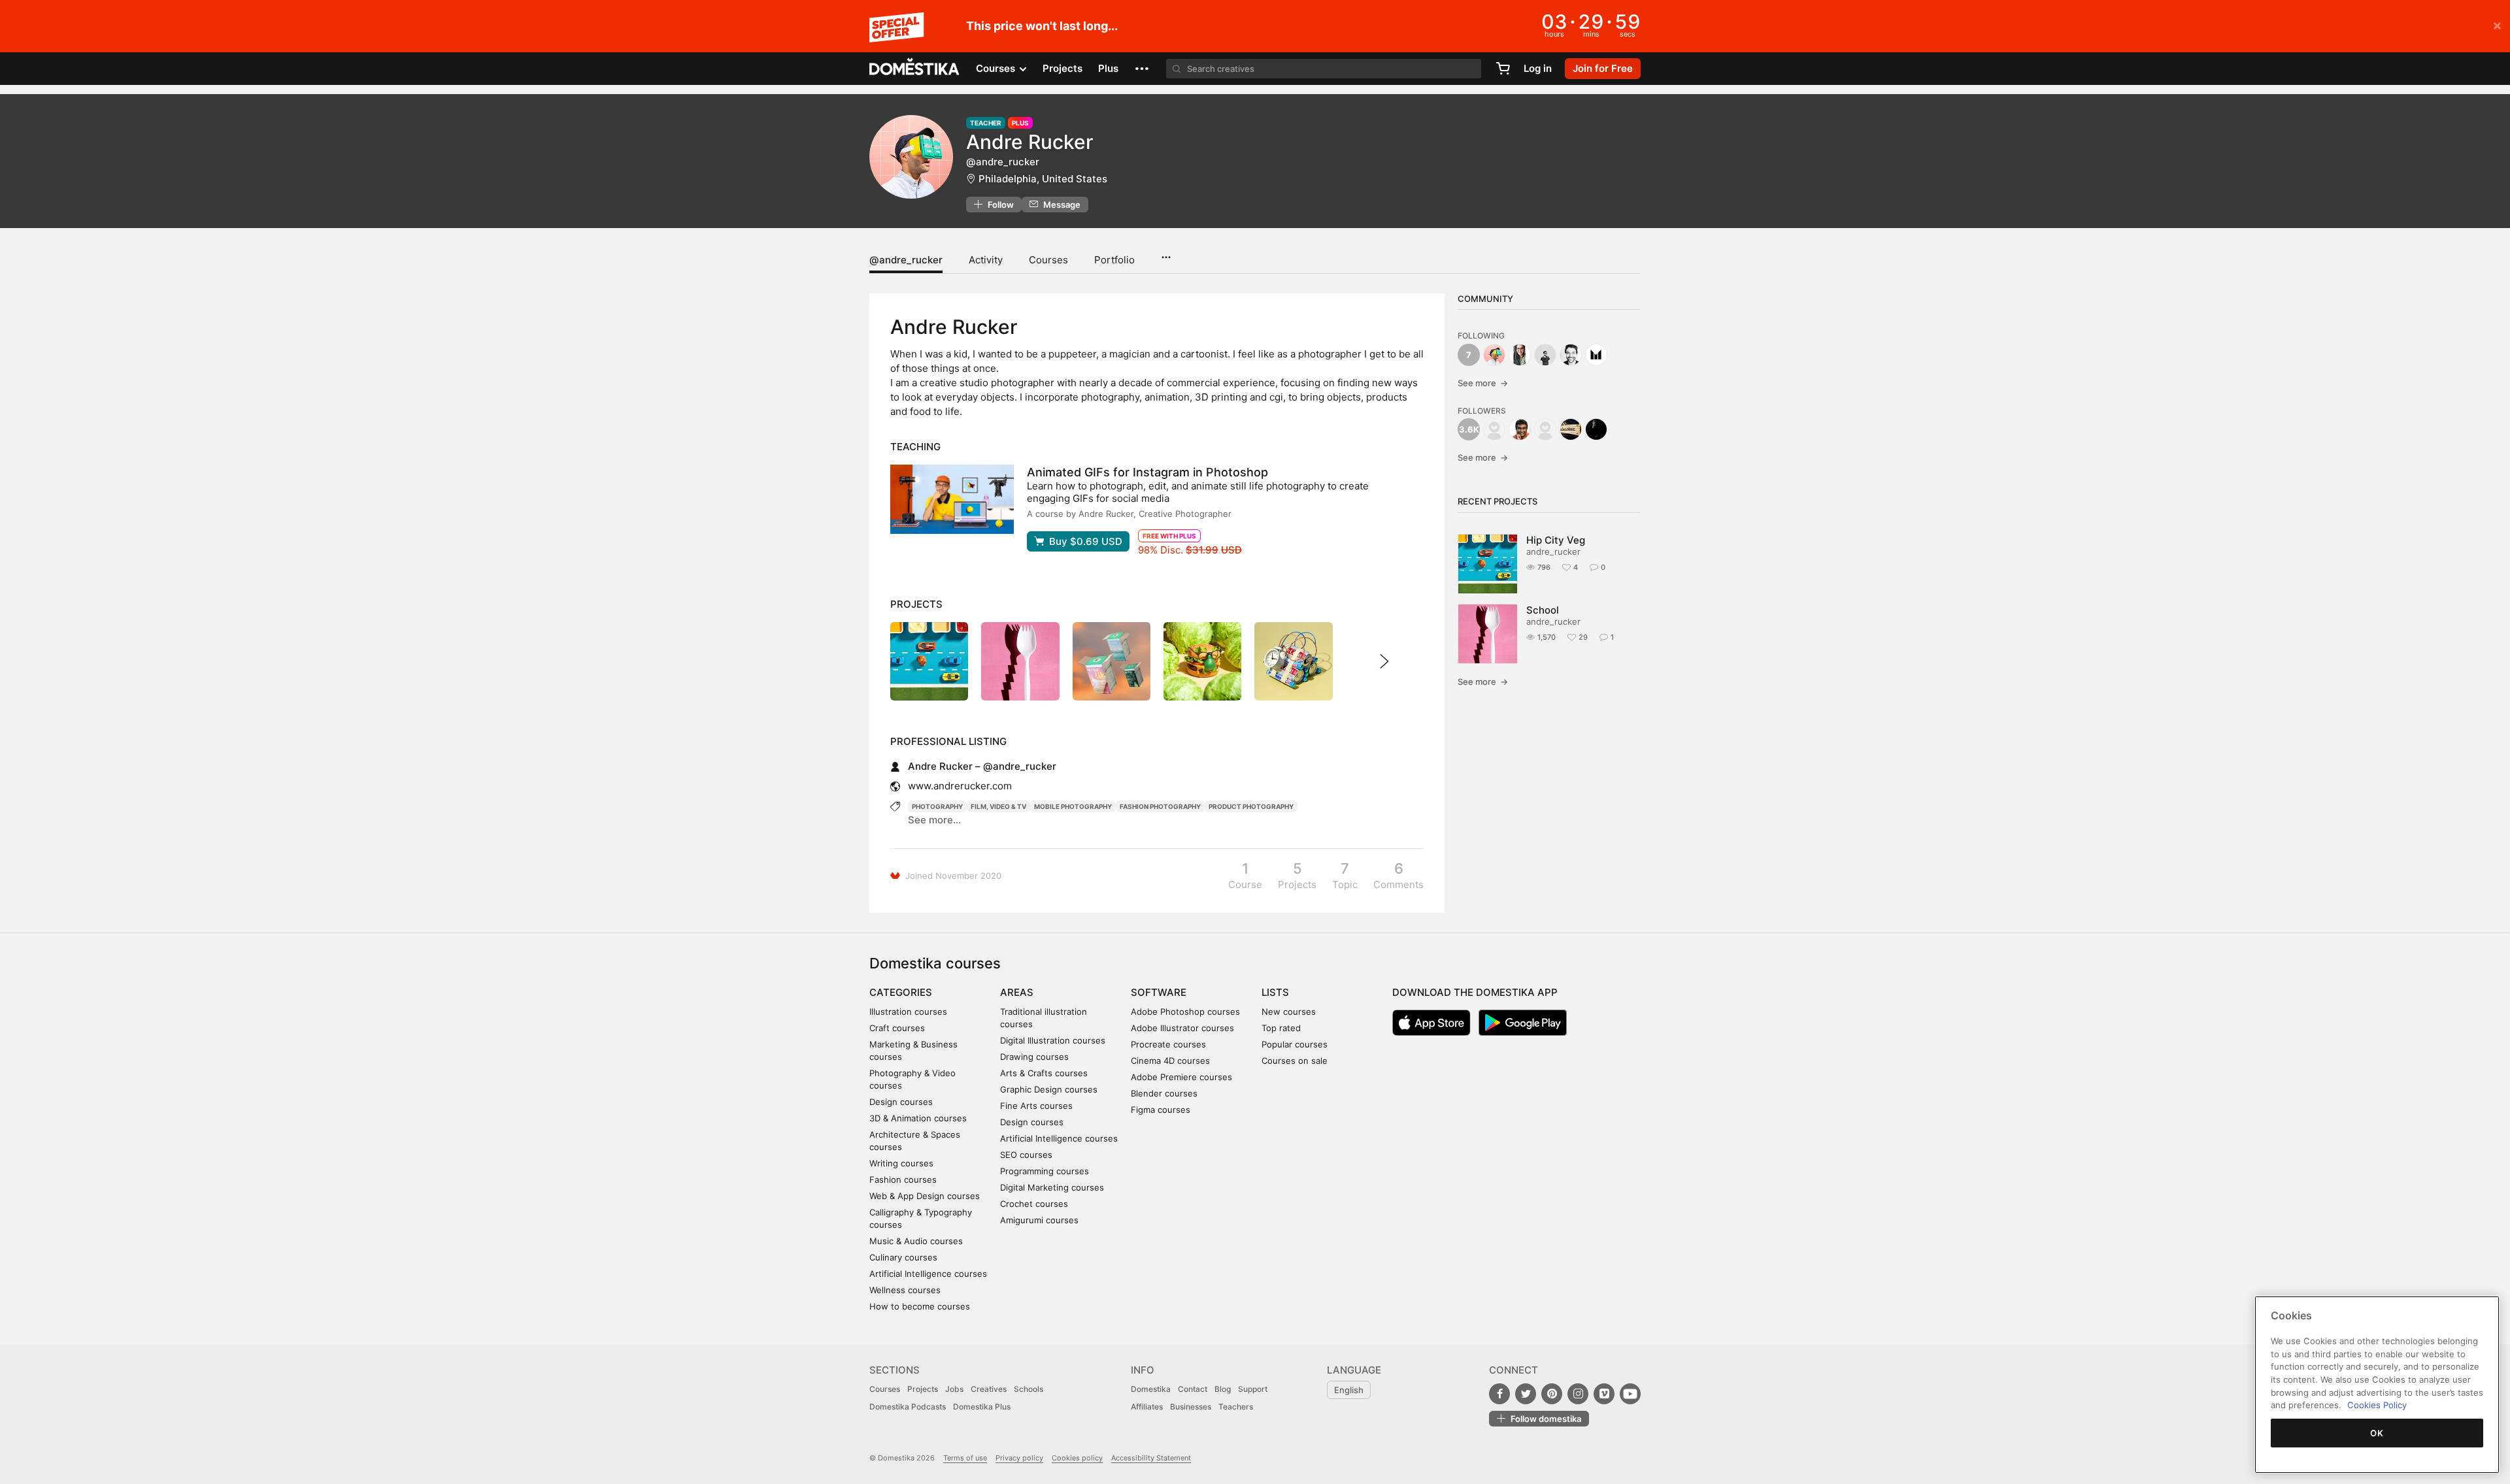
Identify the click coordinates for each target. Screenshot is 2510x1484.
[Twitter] (1526, 1394)
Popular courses (1295, 1044)
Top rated (1281, 1028)
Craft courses (897, 1028)
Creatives (989, 1389)
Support (1253, 1389)
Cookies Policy (2377, 1405)
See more (1483, 383)
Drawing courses (1034, 1057)
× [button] (2497, 25)
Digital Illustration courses (1053, 1040)
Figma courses (1161, 1110)
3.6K (1469, 429)
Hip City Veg (1556, 540)
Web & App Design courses (925, 1196)
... (1166, 253)
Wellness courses (905, 1290)
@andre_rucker (906, 260)
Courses (1048, 260)
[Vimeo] (1604, 1394)
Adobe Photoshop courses (1185, 1012)
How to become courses (920, 1306)
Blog (1223, 1389)
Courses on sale (1295, 1061)
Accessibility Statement (1151, 1458)
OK (2377, 1433)
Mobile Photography (1073, 806)
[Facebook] (1499, 1394)
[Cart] (1503, 69)
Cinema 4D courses (1170, 1061)
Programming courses (1045, 1171)
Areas (1017, 992)
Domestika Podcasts (908, 1407)
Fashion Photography (1160, 806)
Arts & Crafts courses (1044, 1073)
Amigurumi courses (1039, 1220)
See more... (934, 820)
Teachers (1236, 1407)
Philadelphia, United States (1043, 179)
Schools (1029, 1389)
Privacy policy (1019, 1458)
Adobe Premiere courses (1181, 1077)
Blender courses (1164, 1093)
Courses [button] (997, 68)
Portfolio (1114, 260)
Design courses (901, 1102)
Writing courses (901, 1163)
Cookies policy (1077, 1458)
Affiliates (1147, 1407)
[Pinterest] (1552, 1394)
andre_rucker (1553, 552)
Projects (1063, 68)
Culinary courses (903, 1257)
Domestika (1151, 1389)
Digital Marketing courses (1052, 1187)
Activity (986, 260)
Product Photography (1251, 806)
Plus (1108, 68)
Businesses (1191, 1407)
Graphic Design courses (1049, 1089)
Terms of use (965, 1458)
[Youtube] (1630, 1394)
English (1349, 1390)
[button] (1142, 69)
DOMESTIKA (915, 69)
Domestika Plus (982, 1407)
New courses (1289, 1012)
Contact (1193, 1389)
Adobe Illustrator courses (1182, 1028)
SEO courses (1026, 1155)
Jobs (954, 1389)
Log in (1538, 68)
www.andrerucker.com (960, 786)
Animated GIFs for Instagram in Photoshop (1147, 472)
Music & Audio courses (916, 1241)
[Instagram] (1578, 1394)
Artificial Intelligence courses (928, 1274)
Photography (937, 806)
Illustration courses (908, 1012)
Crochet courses (1034, 1204)
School (1543, 610)
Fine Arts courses (1036, 1106)
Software (1159, 992)
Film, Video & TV (998, 806)
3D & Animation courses (918, 1118)
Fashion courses (903, 1179)
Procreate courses (1168, 1044)
